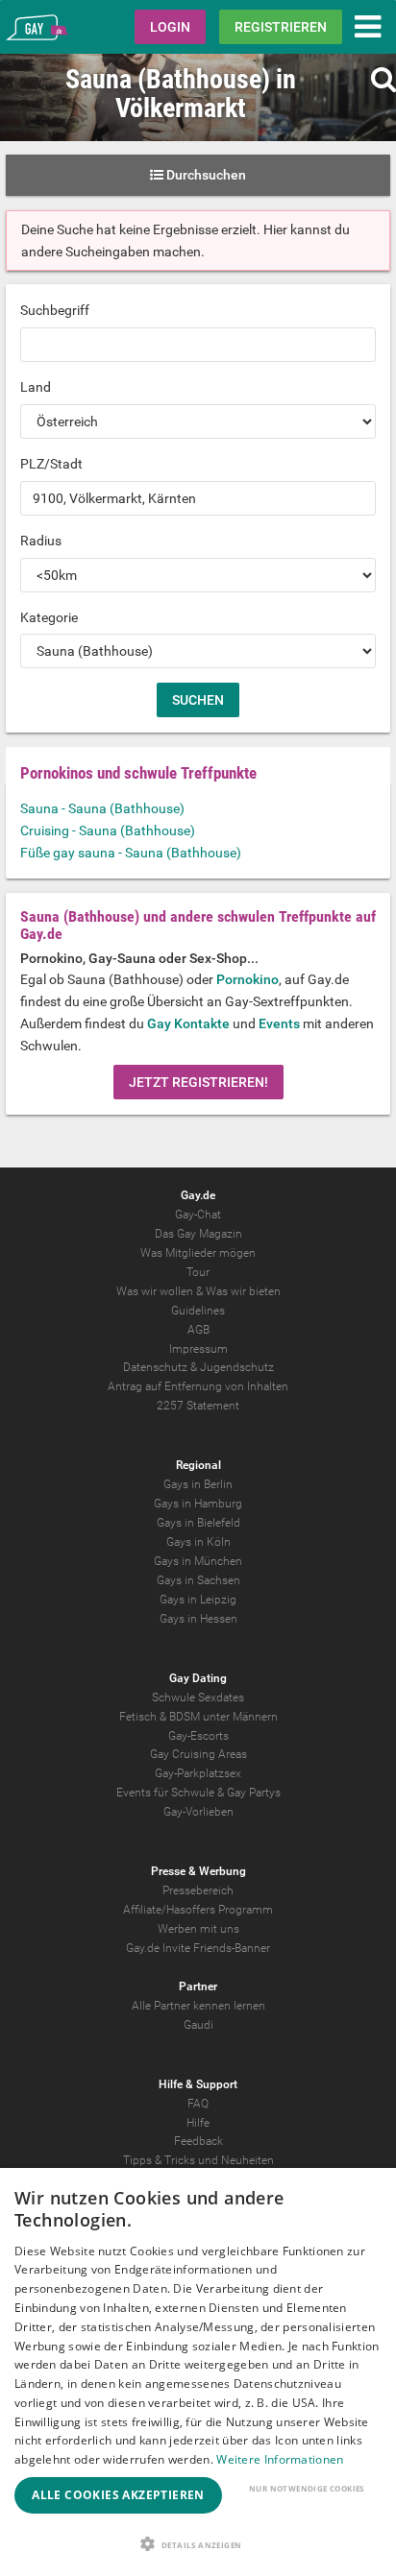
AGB (198, 1330)
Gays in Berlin (198, 1484)
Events (279, 1023)
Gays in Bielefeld (198, 1523)
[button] (198, 2544)
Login (170, 27)
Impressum (198, 1349)
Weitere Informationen (280, 2459)
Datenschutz (155, 1367)
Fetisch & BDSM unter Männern (198, 1717)
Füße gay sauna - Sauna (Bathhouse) (131, 853)
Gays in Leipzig (198, 1600)
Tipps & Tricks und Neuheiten (198, 2160)
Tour (198, 1272)
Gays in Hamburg (198, 1504)
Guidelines (198, 1311)
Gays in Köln (198, 1542)
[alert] (198, 2372)
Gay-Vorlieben (198, 1812)
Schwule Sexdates (198, 1697)
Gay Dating (198, 1678)
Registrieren (281, 27)
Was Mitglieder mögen (198, 1253)
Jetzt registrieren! (198, 1082)
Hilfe (198, 2123)
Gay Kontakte (188, 1023)
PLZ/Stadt (51, 464)
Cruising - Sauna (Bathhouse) (108, 831)
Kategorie (49, 617)
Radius (41, 541)
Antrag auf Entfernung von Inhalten (198, 1386)
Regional (198, 1465)
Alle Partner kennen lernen (198, 2006)
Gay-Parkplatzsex (198, 1773)
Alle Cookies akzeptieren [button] (118, 2495)
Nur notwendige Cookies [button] (307, 2488)
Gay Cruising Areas (198, 1754)
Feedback (198, 2141)
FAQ (198, 2104)
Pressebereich (198, 1890)
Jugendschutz (237, 1367)
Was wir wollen (155, 1291)
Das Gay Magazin (198, 1234)
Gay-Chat (198, 1215)
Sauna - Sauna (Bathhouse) (102, 808)
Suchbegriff (55, 310)
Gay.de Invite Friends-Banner (198, 1948)
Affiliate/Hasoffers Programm (198, 1910)
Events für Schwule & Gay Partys (198, 1793)
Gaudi (198, 2025)
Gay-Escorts (198, 1736)
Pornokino (247, 979)
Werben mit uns (198, 1929)
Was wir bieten (243, 1291)
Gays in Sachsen (198, 1580)
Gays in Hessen (198, 1619)
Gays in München (198, 1561)
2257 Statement (198, 1406)
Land (36, 387)
